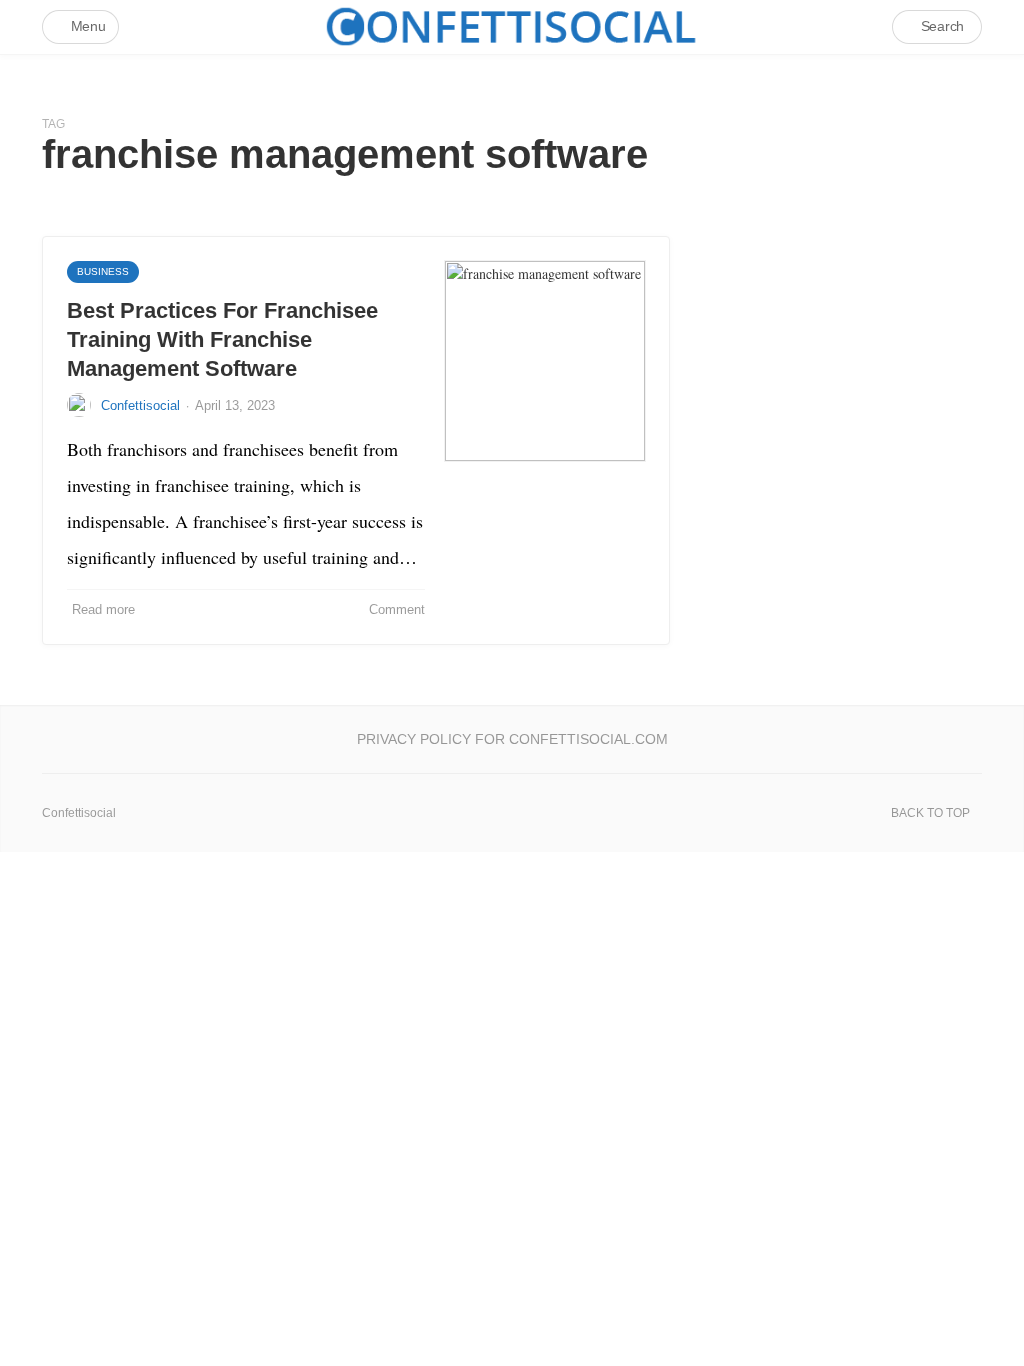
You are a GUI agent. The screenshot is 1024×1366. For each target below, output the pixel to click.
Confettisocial (140, 405)
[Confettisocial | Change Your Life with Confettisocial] (512, 26)
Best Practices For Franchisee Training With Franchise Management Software (222, 339)
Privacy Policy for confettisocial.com (512, 739)
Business (103, 271)
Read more (103, 609)
